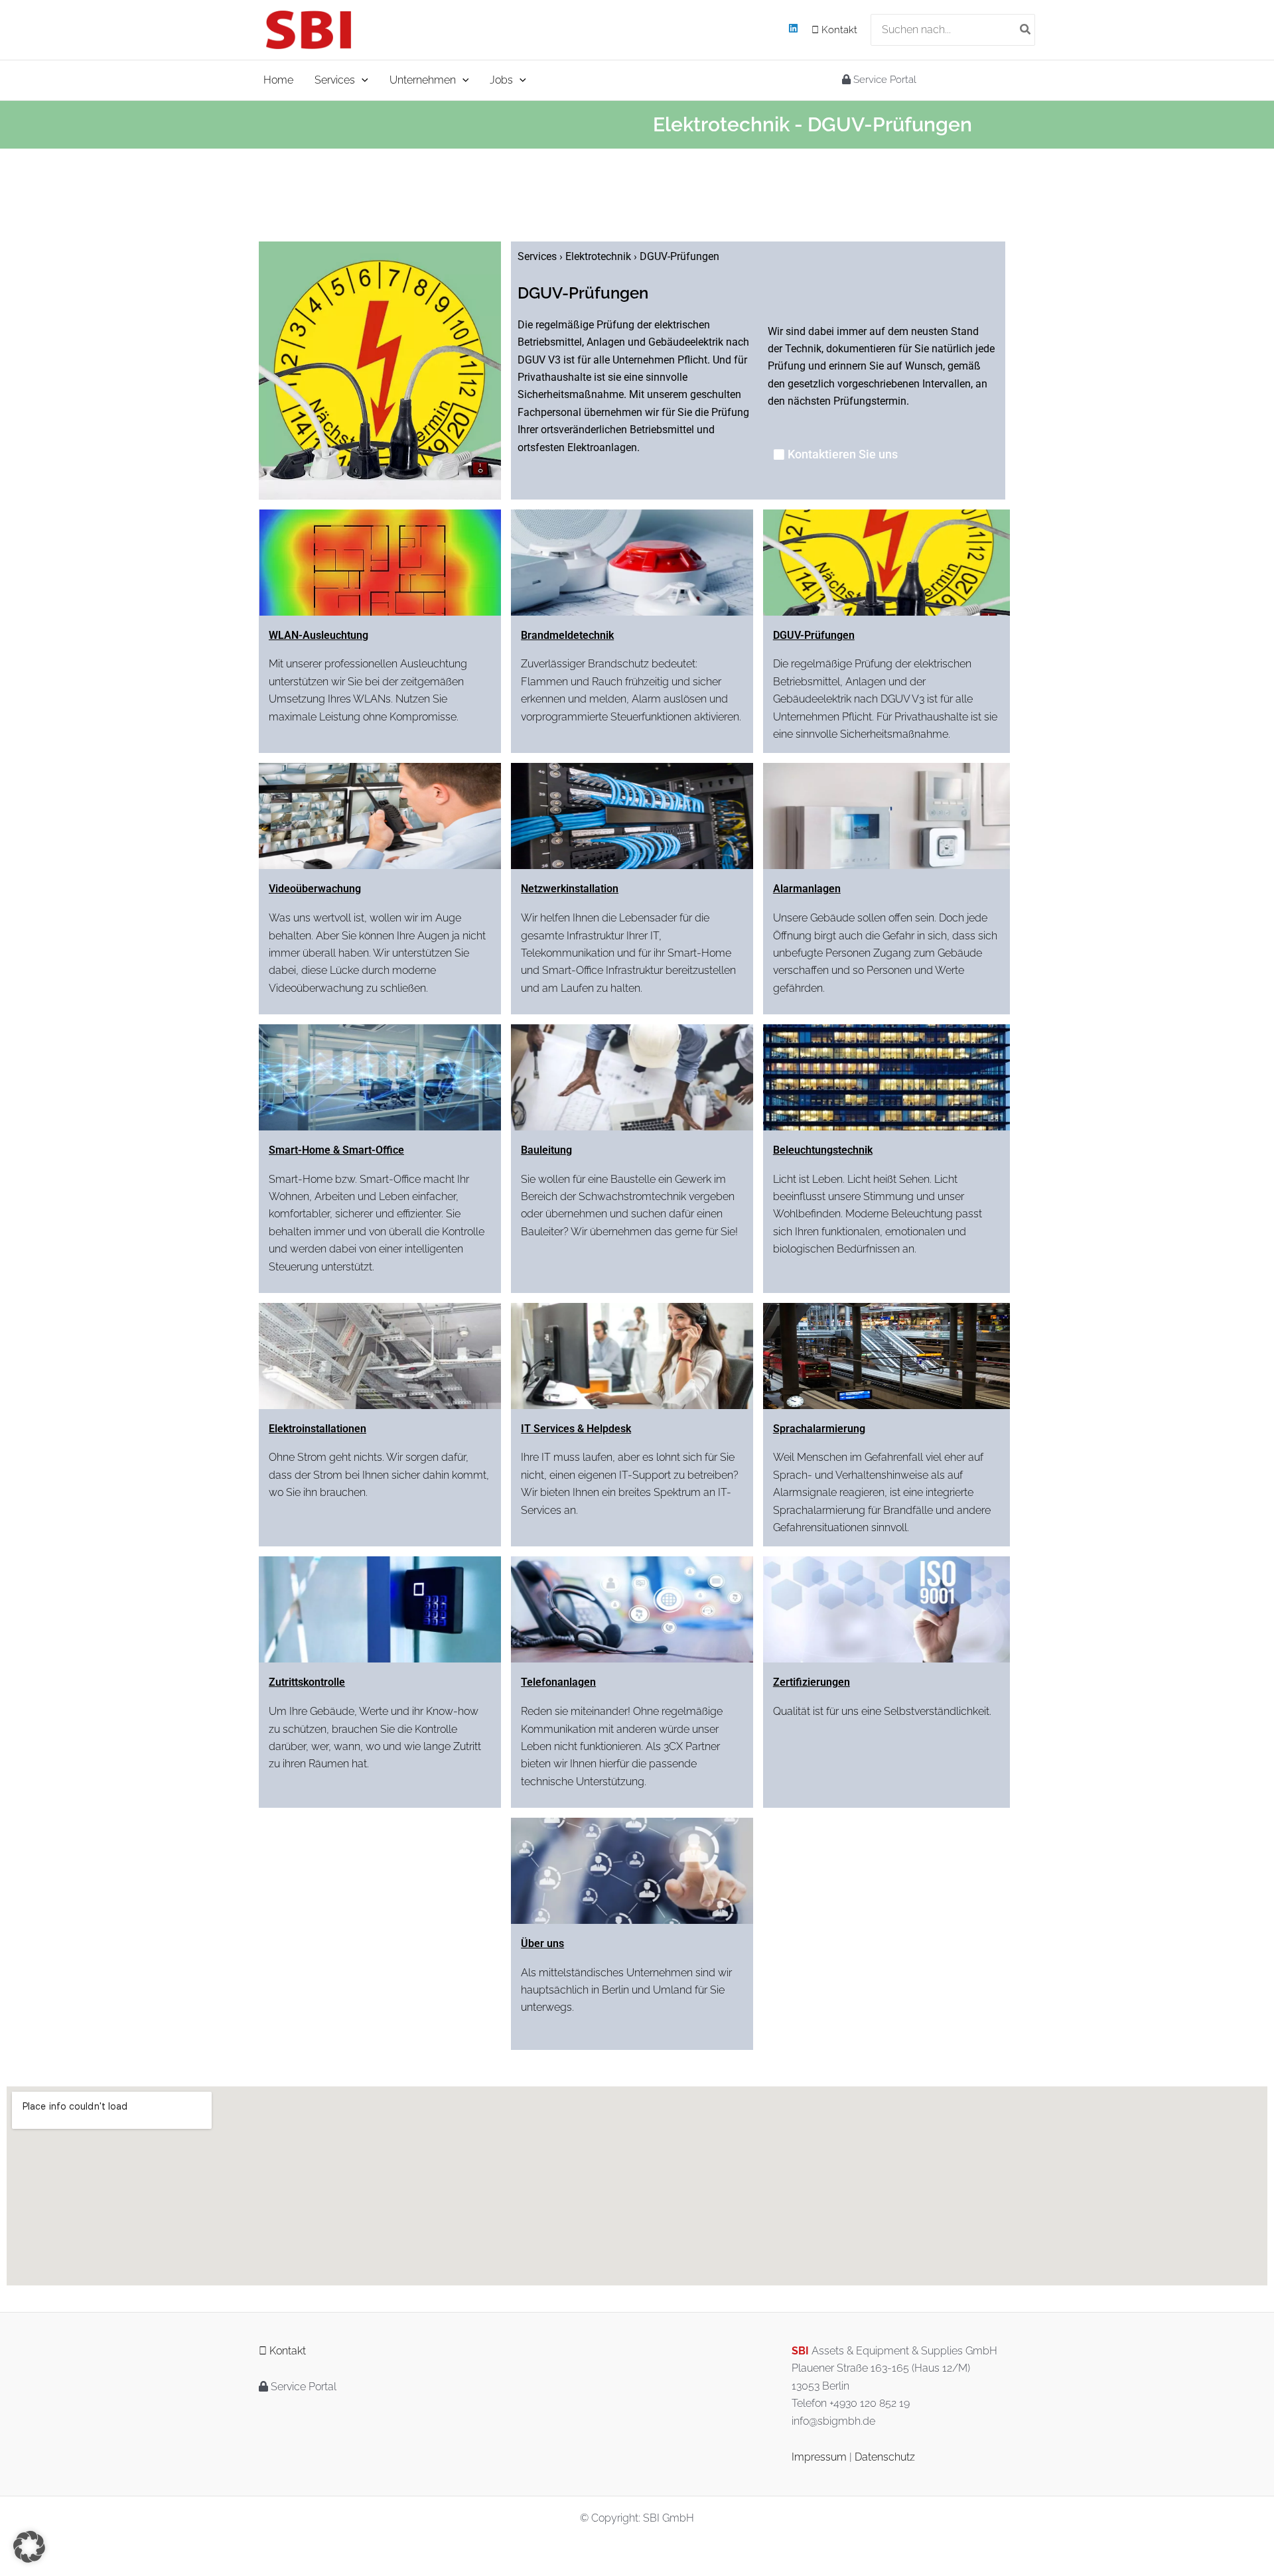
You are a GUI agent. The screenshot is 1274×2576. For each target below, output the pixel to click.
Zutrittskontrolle (307, 1682)
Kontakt (838, 30)
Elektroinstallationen (318, 1429)
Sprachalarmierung (819, 1429)
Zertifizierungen (812, 1682)
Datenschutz (885, 2457)
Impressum (819, 2457)
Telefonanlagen (558, 1682)
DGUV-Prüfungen (814, 635)
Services (335, 80)
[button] (362, 80)
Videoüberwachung (315, 889)
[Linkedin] (793, 28)
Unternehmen (423, 80)
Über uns (542, 1943)
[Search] (1026, 30)
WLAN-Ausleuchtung (318, 635)
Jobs (501, 80)
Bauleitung (546, 1150)
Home (278, 80)
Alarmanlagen (807, 889)
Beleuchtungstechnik (823, 1150)
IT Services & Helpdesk (576, 1429)
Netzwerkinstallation (570, 889)
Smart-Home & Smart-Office (336, 1150)
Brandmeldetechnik (567, 635)
